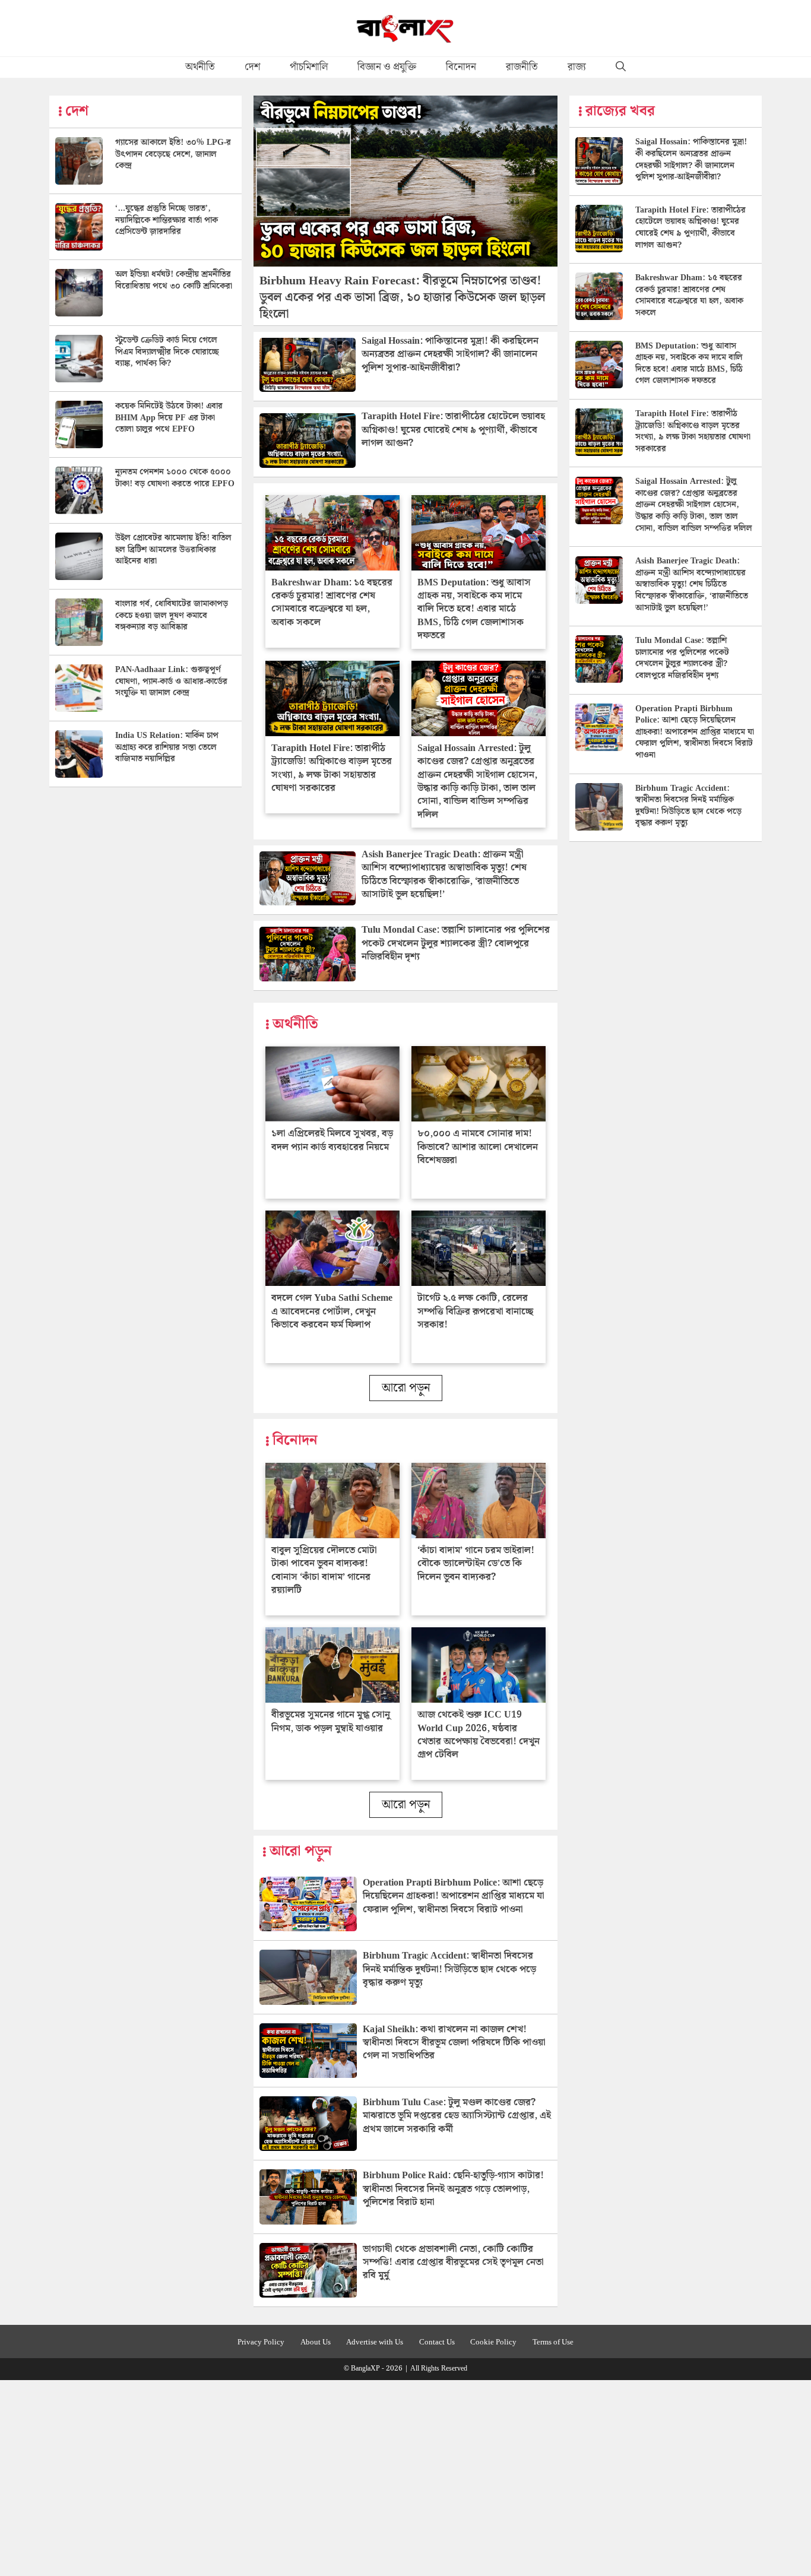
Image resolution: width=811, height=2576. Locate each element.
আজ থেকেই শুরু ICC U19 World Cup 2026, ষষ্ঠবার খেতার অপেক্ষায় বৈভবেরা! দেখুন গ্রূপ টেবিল (479, 1735)
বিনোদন (461, 67)
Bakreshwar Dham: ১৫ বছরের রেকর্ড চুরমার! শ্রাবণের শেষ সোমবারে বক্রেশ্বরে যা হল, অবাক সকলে (332, 603)
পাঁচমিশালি (309, 67)
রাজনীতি (522, 67)
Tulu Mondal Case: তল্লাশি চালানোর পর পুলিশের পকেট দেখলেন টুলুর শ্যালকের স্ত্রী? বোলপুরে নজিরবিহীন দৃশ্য (456, 943)
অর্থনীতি (200, 67)
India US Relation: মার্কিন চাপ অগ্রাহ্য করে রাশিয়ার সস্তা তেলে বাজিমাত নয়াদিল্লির (167, 747)
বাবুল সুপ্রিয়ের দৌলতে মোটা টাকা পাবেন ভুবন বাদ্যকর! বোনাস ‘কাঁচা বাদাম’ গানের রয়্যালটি (324, 1570)
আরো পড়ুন (406, 1388)
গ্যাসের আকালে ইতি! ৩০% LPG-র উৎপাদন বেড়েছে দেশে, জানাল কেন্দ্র (173, 154)
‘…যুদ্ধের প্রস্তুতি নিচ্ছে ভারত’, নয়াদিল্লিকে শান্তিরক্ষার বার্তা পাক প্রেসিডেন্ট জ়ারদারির (167, 220)
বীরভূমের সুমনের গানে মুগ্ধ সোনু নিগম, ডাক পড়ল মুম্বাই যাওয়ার (331, 1721)
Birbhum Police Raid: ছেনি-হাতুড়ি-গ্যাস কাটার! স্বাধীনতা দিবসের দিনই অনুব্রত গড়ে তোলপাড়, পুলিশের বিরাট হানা (453, 2189)
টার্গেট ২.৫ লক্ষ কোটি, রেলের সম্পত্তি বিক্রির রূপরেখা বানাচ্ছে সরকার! (475, 1311)
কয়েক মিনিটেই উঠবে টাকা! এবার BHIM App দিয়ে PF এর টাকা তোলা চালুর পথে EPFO (169, 418)
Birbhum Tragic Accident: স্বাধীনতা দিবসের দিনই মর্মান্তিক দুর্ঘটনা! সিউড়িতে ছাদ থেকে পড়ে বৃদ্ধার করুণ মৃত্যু (449, 1969)
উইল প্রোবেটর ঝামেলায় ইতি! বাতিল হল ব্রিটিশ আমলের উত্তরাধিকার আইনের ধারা (173, 549)
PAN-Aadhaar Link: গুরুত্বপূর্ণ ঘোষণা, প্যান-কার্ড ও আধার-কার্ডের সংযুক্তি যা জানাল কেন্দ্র (171, 681)
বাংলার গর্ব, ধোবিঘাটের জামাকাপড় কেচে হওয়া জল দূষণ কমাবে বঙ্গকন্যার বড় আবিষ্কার (172, 615)
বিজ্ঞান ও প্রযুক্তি (387, 67)
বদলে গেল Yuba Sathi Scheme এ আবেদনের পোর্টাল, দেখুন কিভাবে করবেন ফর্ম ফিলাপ (332, 1311)
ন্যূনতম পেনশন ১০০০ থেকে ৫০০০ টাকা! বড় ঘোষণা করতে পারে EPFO (175, 478)
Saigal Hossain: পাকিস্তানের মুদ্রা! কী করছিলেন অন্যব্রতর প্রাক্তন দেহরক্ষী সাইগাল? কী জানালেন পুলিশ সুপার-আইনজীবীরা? (450, 354)
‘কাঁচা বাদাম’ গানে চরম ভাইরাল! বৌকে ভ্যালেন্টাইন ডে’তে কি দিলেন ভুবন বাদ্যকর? (476, 1564)
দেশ (252, 67)
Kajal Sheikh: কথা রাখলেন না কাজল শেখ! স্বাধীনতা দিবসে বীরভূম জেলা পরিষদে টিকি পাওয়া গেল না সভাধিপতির (454, 2043)
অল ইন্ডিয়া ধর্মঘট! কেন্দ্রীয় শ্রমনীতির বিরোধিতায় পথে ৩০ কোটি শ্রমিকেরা (174, 280)
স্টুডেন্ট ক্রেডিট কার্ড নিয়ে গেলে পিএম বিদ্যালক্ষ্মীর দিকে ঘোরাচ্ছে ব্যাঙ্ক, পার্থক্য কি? (167, 352)
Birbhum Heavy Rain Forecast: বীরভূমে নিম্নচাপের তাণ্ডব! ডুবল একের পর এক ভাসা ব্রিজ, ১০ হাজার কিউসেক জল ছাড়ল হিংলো (403, 297)
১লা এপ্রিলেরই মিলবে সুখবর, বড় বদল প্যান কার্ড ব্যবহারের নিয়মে (332, 1140)
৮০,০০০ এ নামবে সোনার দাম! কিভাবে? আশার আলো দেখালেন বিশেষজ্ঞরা (478, 1147)
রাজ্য (577, 67)
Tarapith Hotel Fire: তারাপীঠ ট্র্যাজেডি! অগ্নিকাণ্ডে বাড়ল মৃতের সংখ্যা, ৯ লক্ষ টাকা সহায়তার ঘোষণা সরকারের (332, 768)
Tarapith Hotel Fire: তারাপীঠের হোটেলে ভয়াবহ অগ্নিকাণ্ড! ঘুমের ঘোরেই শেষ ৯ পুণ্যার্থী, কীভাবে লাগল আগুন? (453, 430)
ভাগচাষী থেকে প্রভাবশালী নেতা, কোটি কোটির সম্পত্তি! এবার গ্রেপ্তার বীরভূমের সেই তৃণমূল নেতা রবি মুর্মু (453, 2263)
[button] (621, 67)
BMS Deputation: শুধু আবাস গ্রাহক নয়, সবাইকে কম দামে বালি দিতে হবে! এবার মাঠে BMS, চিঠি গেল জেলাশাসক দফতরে (474, 609)
